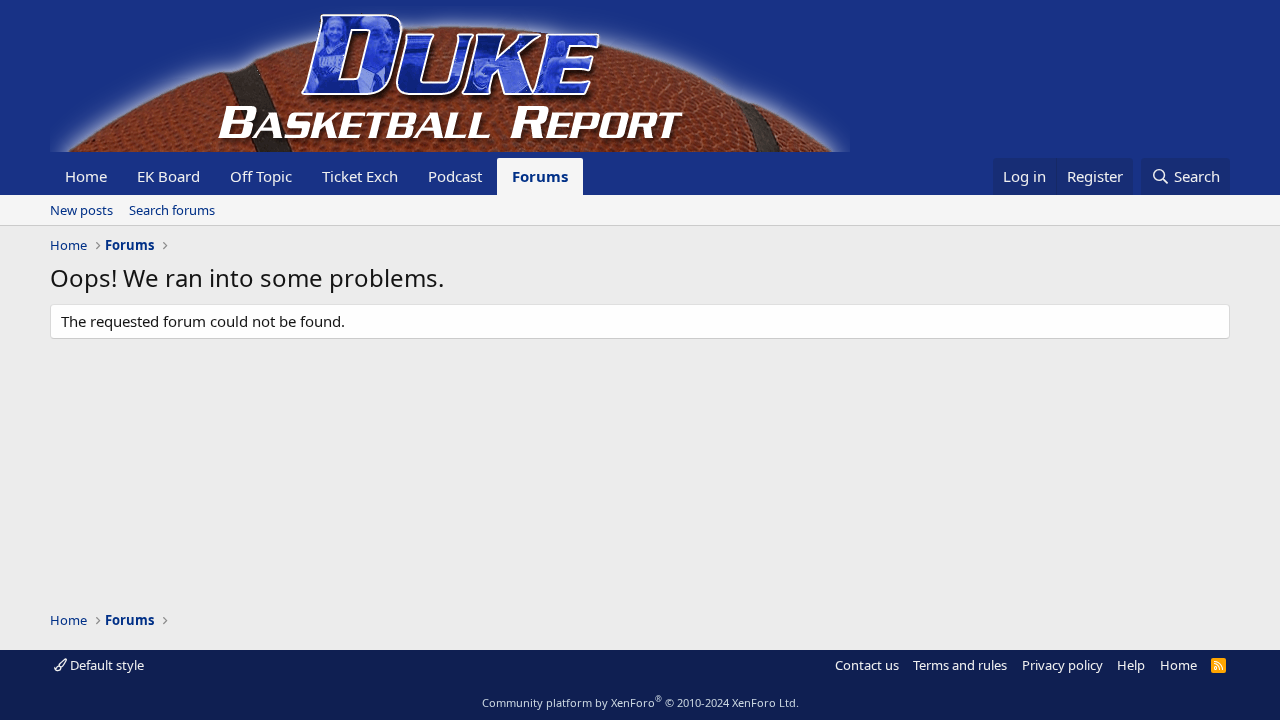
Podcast (455, 176)
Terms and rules (960, 665)
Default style (105, 665)
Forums (540, 176)
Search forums (172, 210)
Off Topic (261, 176)
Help (1131, 665)
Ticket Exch (360, 176)
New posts (81, 210)
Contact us (867, 665)
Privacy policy (1062, 665)
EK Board (168, 176)
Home (86, 176)
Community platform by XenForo (640, 702)
